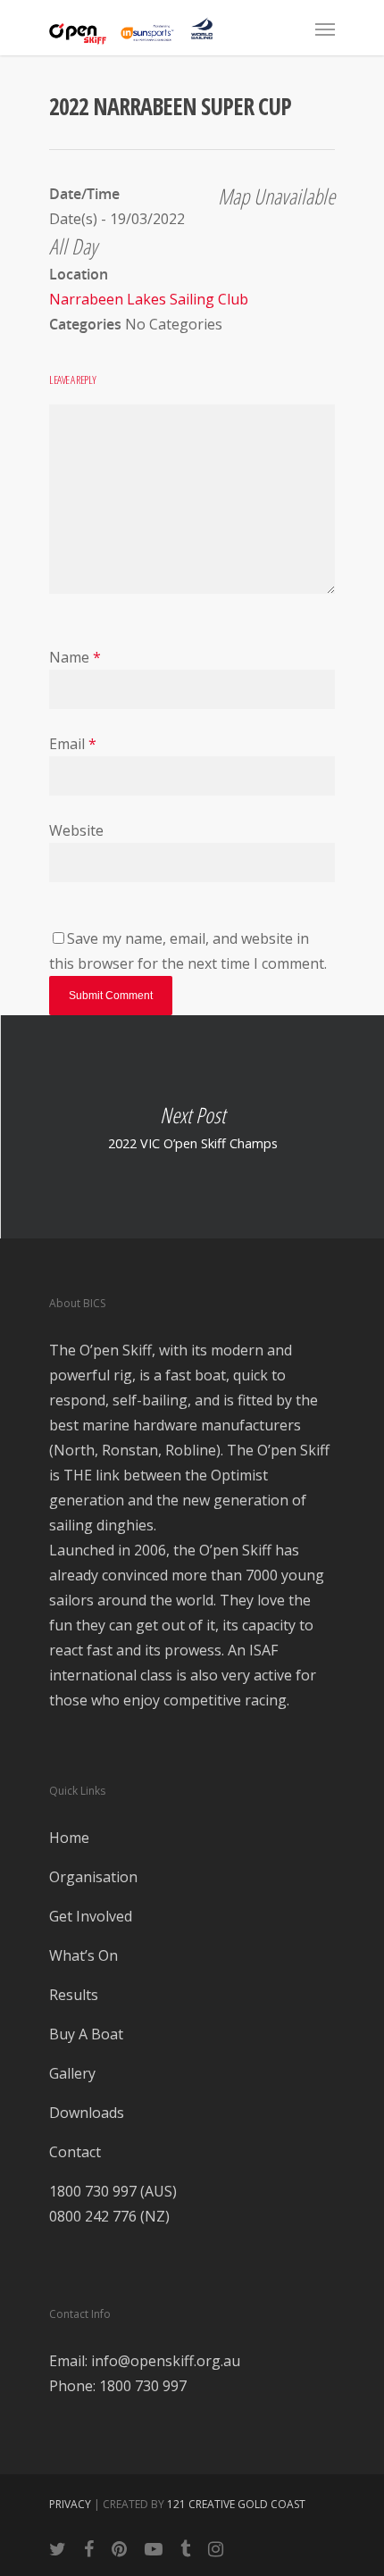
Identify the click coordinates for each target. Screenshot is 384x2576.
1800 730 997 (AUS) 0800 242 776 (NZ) (113, 2204)
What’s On (83, 1955)
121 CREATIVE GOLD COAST (236, 2504)
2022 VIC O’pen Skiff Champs (192, 1127)
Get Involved (91, 1916)
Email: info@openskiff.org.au (145, 2361)
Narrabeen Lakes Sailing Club (149, 299)
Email (73, 744)
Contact (75, 2152)
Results (74, 1995)
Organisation (93, 1877)
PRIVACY (70, 2504)
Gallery (72, 2073)
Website (76, 830)
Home (69, 1838)
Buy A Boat (86, 2034)
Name (75, 657)
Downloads (87, 2113)
